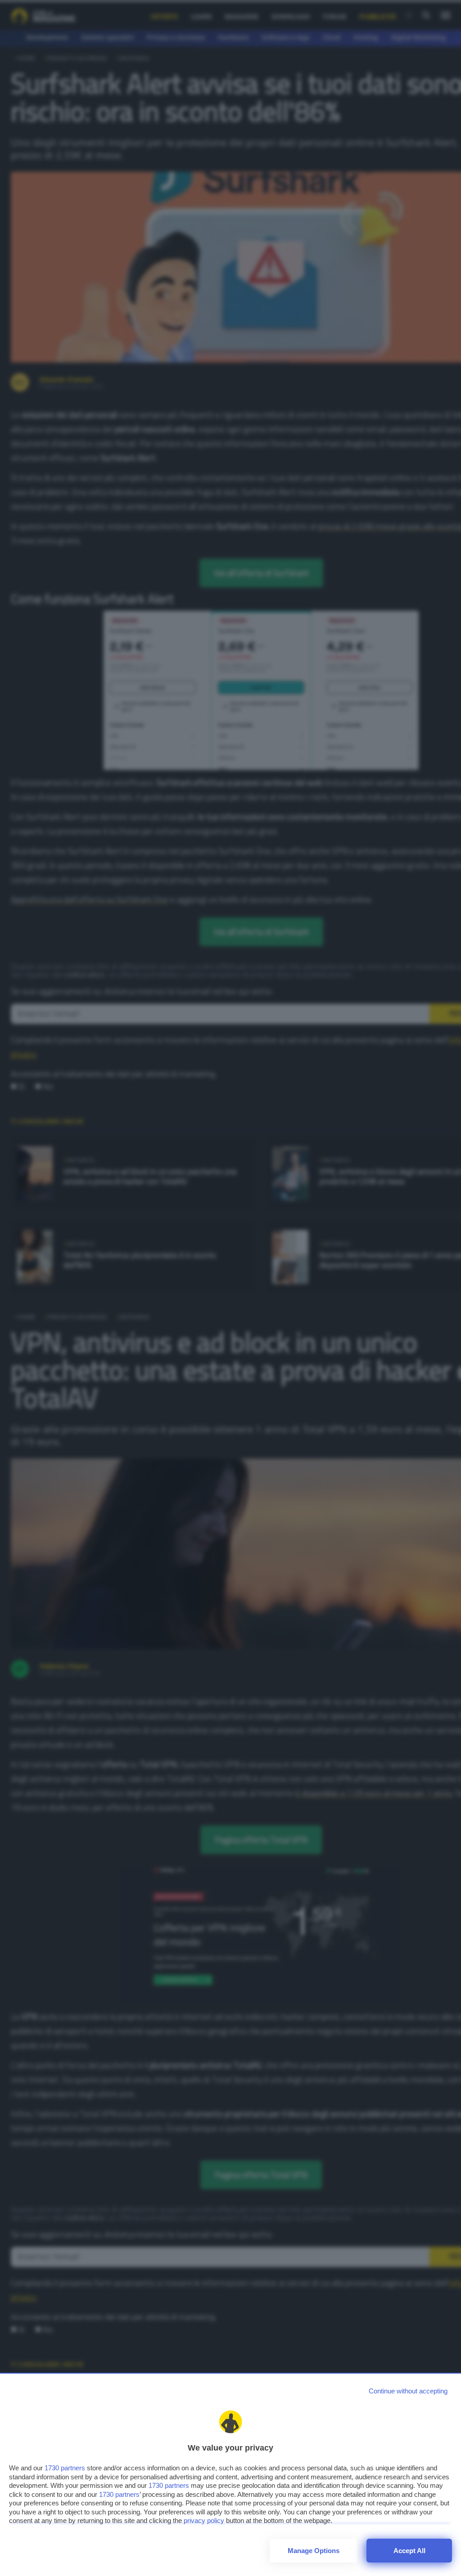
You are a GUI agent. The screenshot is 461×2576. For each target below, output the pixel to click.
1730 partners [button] (65, 2468)
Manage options (314, 2551)
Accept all (409, 2551)
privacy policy (204, 2520)
